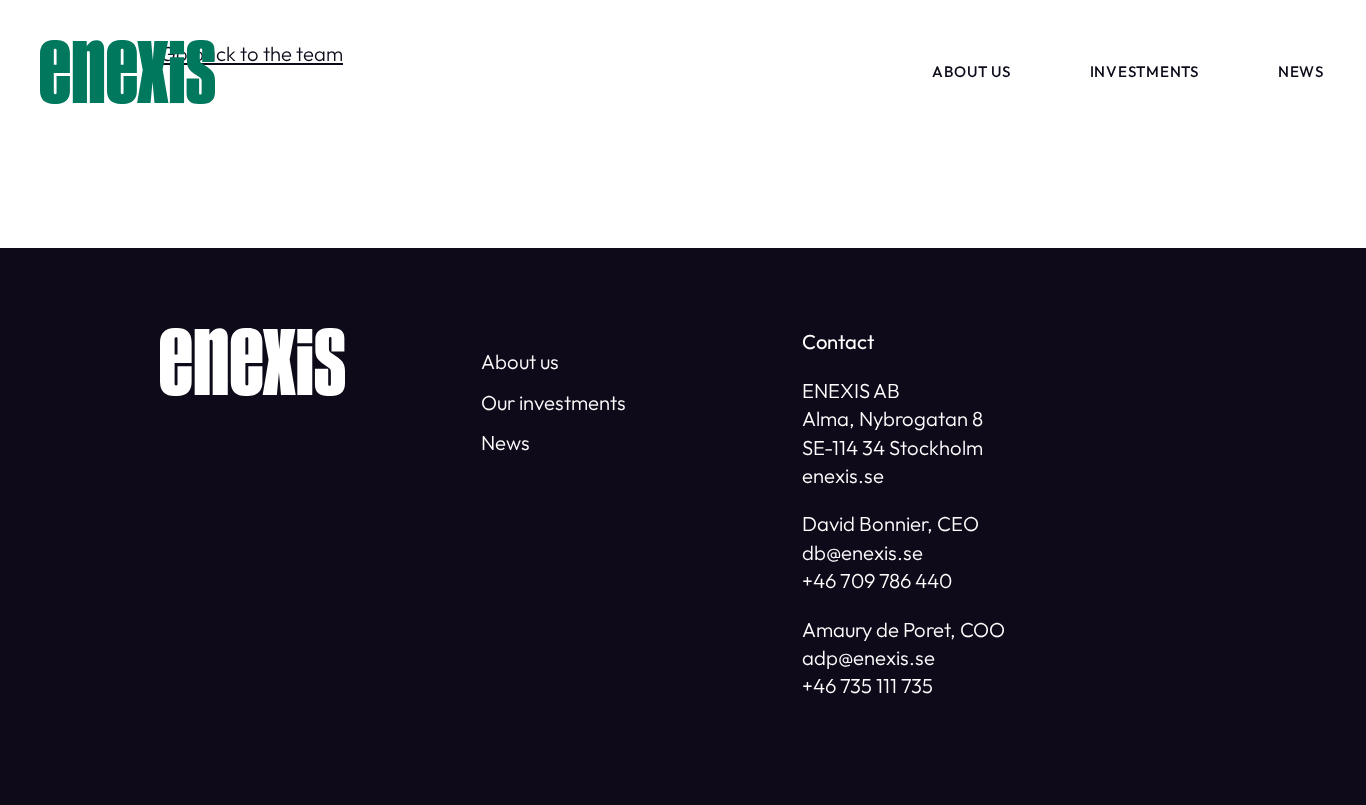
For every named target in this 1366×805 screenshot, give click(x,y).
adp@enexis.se (868, 657)
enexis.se (843, 475)
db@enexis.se (862, 552)
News (1301, 71)
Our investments (553, 402)
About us (971, 71)
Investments (1144, 71)
